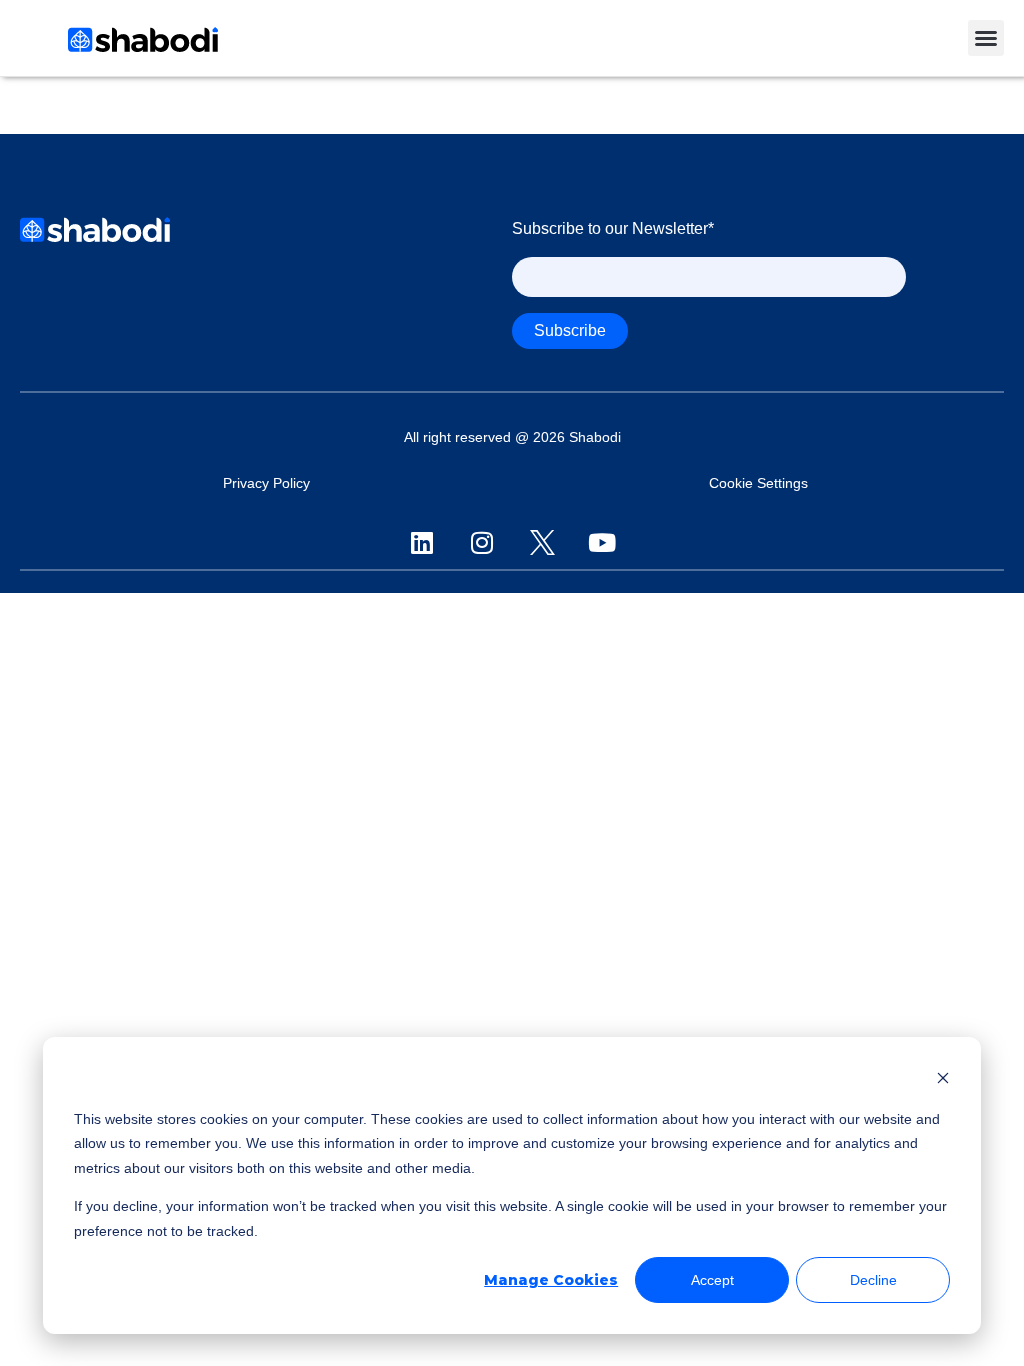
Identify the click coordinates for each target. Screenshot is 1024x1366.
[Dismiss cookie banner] (943, 1080)
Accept (712, 1280)
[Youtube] (602, 542)
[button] (986, 38)
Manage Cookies (551, 1280)
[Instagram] (482, 542)
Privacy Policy (266, 483)
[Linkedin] (422, 542)
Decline (873, 1280)
